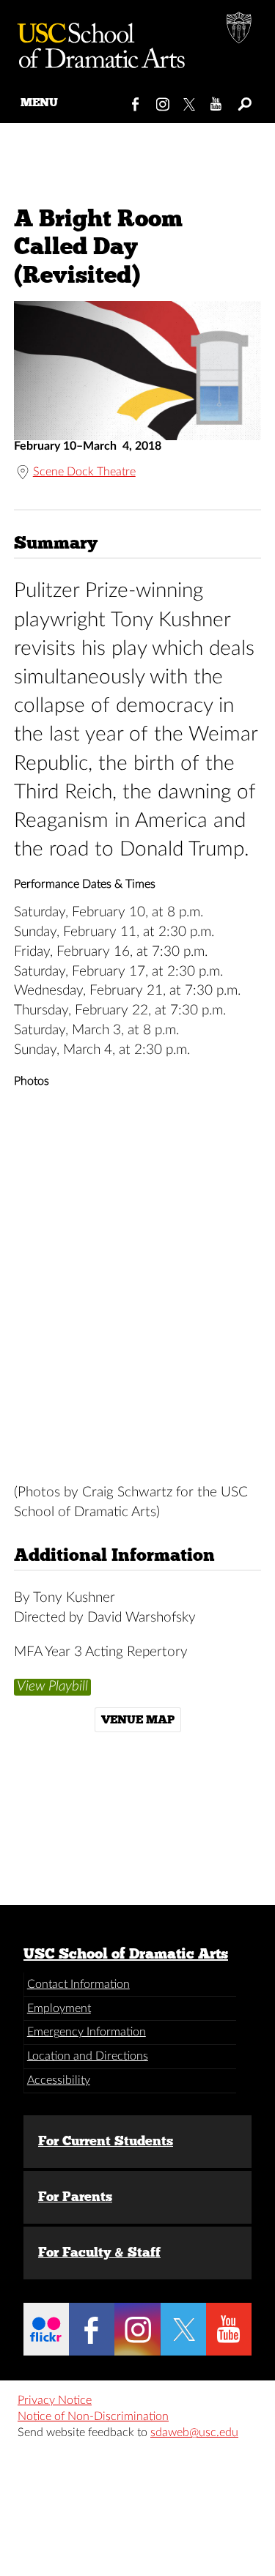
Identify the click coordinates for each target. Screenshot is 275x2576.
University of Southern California (240, 29)
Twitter (190, 101)
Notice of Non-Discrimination (93, 2416)
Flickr (46, 2329)
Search (244, 101)
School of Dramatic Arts (95, 40)
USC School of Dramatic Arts (126, 1953)
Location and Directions (88, 2056)
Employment (59, 2008)
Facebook (136, 101)
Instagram (163, 101)
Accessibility (59, 2080)
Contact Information (78, 1984)
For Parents (75, 2197)
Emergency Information (87, 2032)
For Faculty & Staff (99, 2252)
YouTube (217, 101)
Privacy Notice (55, 2400)
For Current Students (106, 2141)
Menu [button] (39, 102)
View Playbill (52, 1686)
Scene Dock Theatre (84, 472)
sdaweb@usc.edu (194, 2432)
